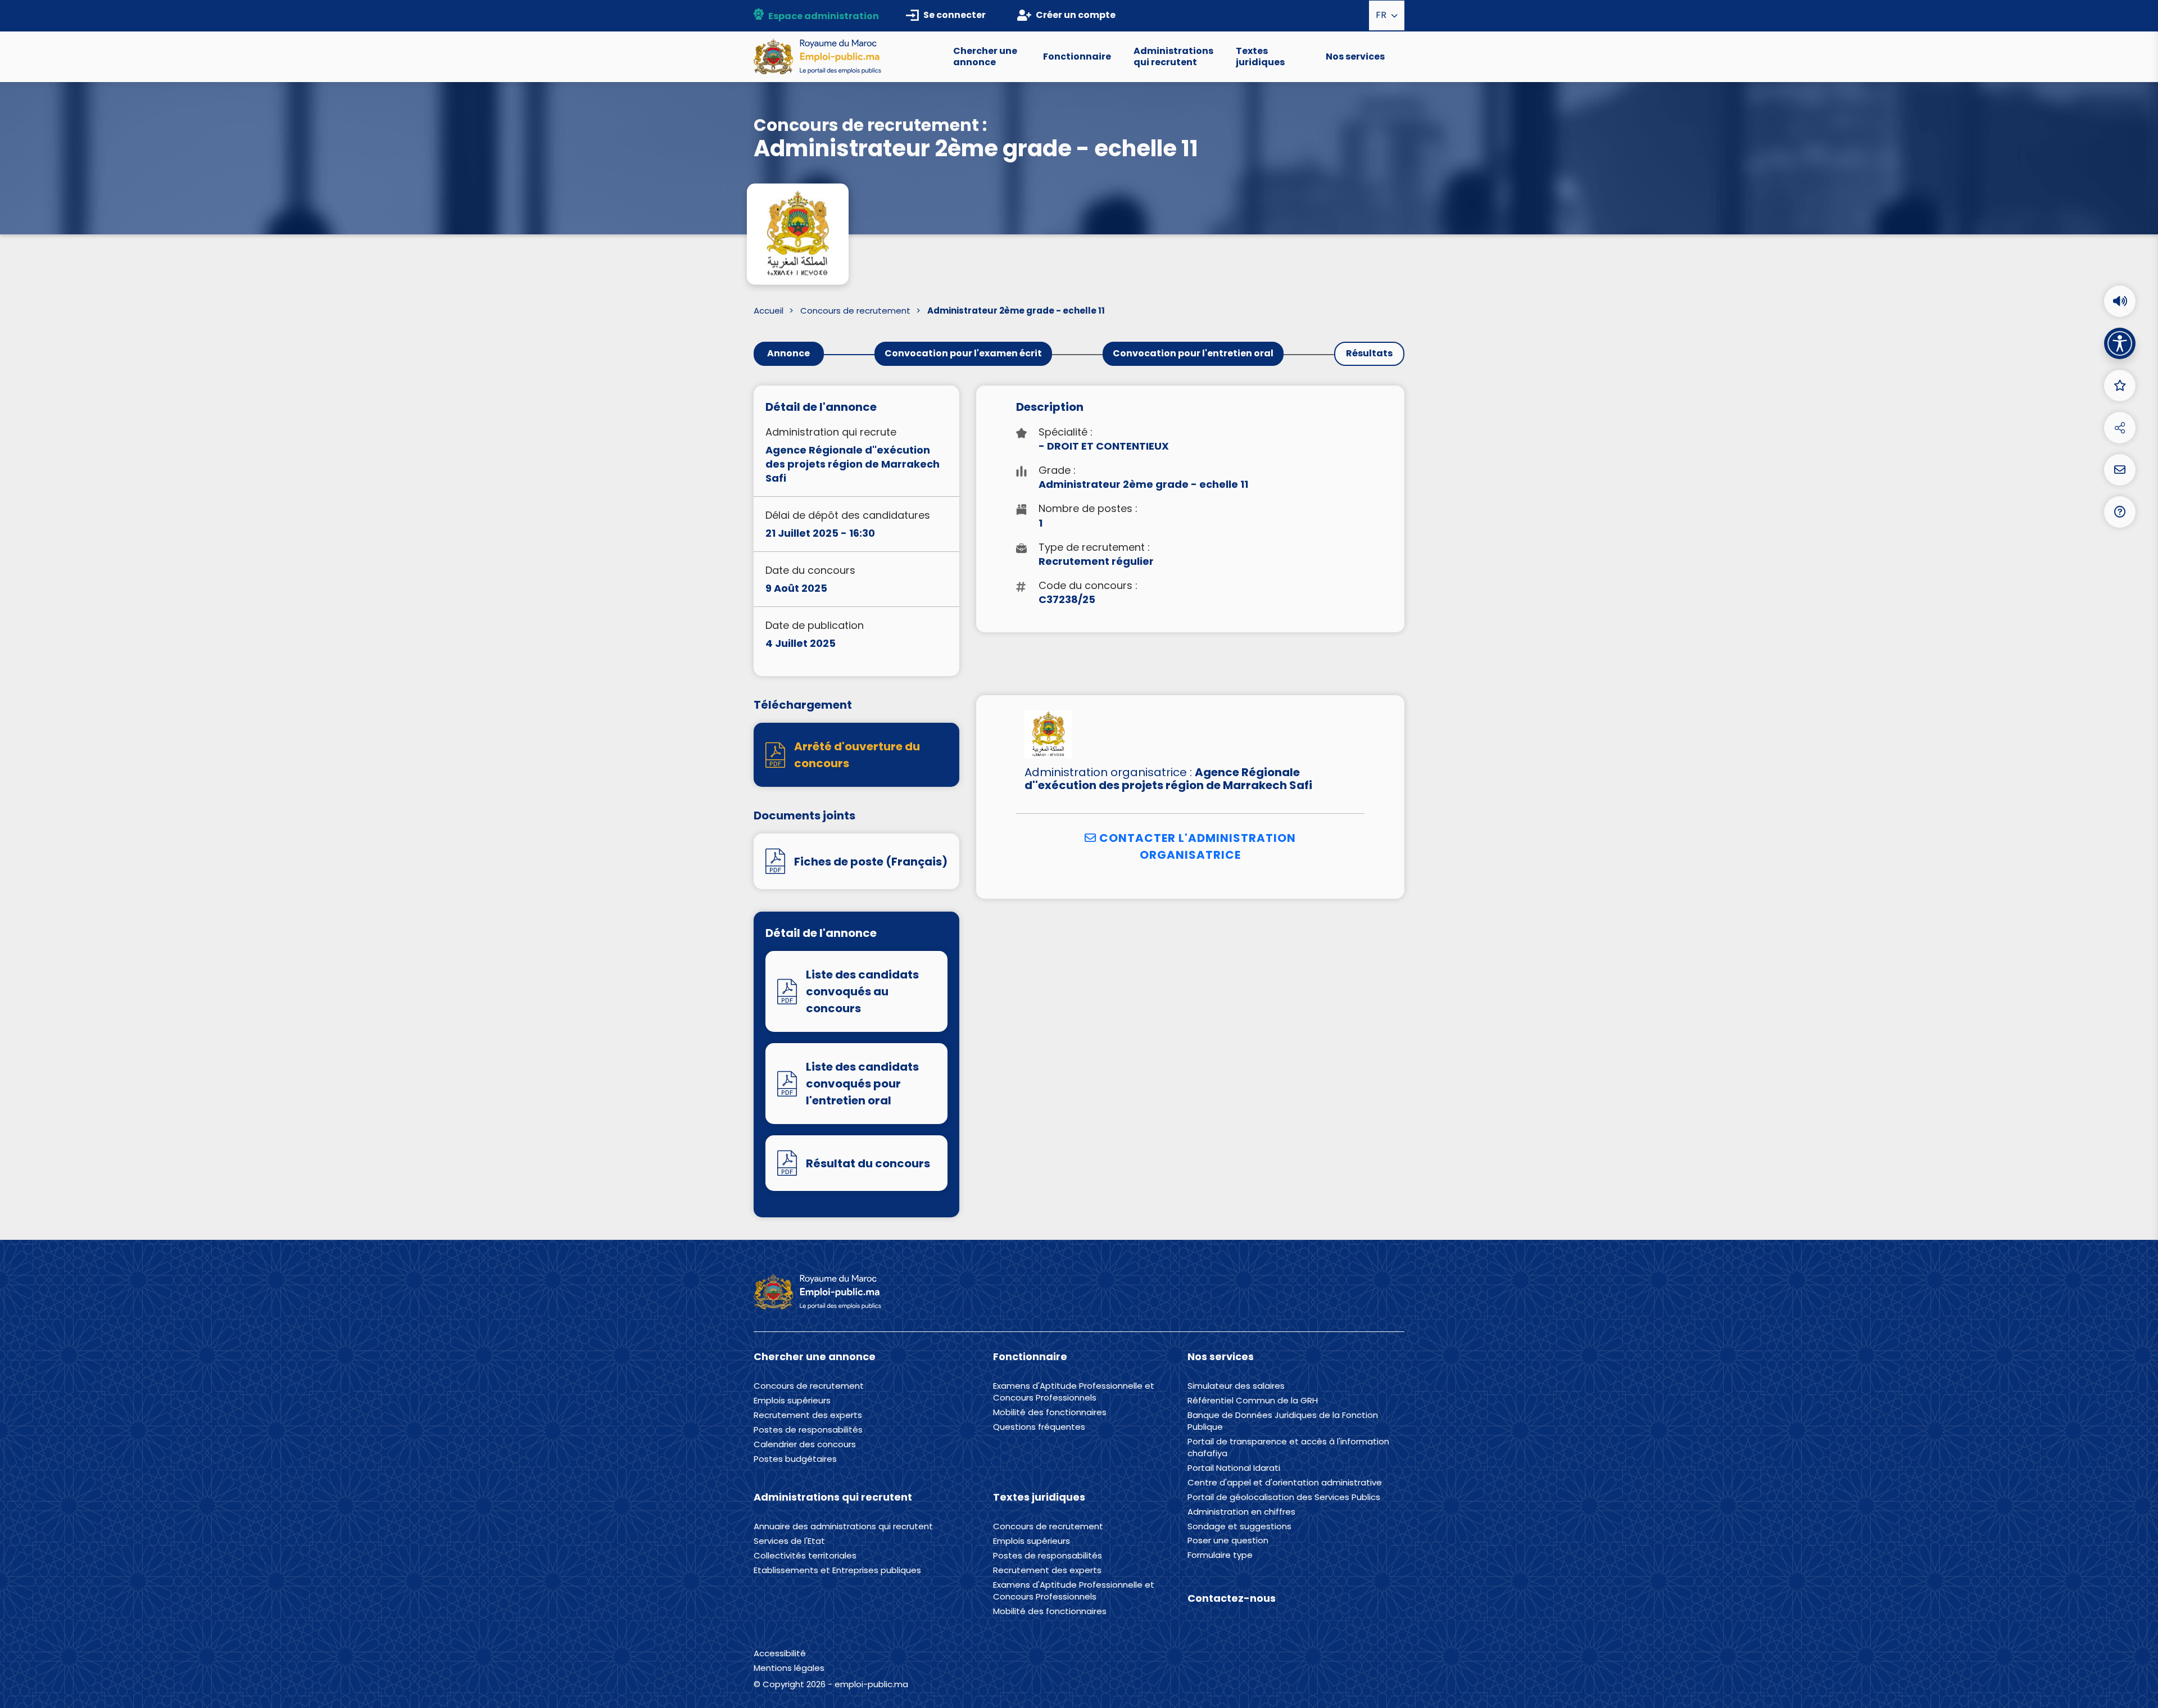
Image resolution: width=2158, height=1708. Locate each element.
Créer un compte (1076, 15)
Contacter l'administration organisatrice (1196, 846)
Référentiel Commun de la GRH (1253, 1401)
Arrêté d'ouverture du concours (857, 755)
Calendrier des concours (805, 1444)
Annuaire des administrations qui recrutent (843, 1526)
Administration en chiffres (1241, 1512)
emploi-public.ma (871, 1684)
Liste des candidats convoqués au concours (862, 991)
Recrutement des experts (808, 1415)
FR (1382, 15)
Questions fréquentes (1039, 1427)
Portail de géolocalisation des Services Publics (1284, 1497)
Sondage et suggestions (1239, 1526)
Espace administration (824, 16)
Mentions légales (789, 1668)
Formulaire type (1220, 1555)
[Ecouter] (2120, 301)
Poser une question (1228, 1541)
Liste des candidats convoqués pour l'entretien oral (862, 1084)
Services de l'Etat (789, 1541)
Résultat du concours (868, 1163)
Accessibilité (780, 1653)
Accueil (769, 311)
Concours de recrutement (855, 311)
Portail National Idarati (1234, 1468)
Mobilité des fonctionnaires (1050, 1412)
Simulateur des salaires (1236, 1386)
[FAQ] (2120, 512)
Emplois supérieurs (792, 1401)
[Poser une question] (2120, 470)
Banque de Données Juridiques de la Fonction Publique (1283, 1421)
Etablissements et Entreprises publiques (837, 1570)
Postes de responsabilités (808, 1430)
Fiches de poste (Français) (871, 862)
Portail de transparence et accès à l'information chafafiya (1288, 1448)
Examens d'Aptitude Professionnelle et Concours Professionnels (1074, 1392)
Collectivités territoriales (805, 1556)
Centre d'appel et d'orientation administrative (1285, 1483)
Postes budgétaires (795, 1459)
